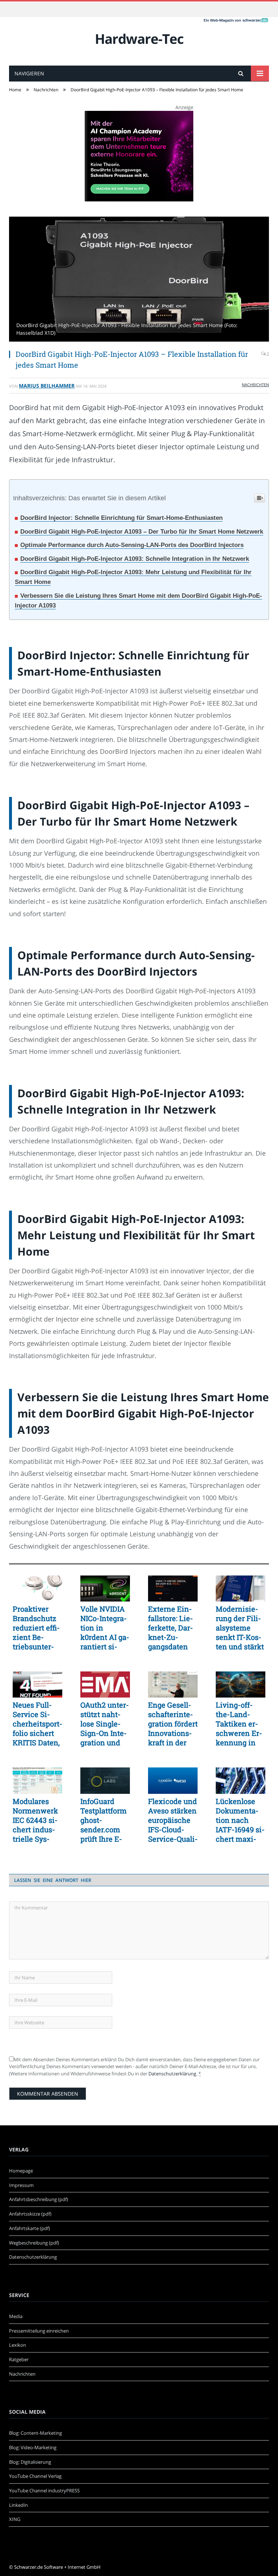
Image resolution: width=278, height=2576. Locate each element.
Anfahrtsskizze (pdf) (30, 2214)
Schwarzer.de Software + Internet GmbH (57, 2567)
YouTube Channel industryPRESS (44, 2491)
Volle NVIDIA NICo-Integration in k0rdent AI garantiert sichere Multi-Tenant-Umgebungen (105, 1628)
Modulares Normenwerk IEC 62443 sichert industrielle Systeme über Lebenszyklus (36, 1820)
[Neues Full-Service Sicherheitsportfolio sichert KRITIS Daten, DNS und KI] (37, 1684)
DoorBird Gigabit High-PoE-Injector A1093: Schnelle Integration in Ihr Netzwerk (135, 559)
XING (15, 2519)
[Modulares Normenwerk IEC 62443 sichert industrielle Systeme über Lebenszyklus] (37, 1780)
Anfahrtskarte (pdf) (30, 2228)
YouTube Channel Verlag (35, 2476)
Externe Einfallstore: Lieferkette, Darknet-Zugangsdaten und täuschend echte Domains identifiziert (171, 1628)
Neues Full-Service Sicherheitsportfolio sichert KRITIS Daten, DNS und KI (37, 1724)
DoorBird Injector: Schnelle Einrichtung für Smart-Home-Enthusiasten (121, 518)
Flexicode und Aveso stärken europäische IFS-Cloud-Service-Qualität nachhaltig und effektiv (173, 1820)
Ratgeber (19, 2359)
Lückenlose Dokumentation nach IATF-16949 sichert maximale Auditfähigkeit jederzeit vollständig (240, 1820)
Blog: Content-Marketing (35, 2433)
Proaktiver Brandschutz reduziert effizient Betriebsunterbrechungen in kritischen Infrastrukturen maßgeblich (36, 1628)
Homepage (21, 2171)
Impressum (21, 2185)
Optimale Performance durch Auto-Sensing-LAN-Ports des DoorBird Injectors (132, 545)
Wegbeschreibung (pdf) (34, 2243)
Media (16, 2316)
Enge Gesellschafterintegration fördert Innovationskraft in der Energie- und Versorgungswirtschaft (173, 1724)
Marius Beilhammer (47, 386)
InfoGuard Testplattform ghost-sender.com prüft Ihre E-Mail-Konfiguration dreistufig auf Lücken (105, 1820)
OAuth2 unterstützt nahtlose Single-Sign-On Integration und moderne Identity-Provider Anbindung (105, 1724)
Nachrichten (255, 385)
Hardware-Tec (139, 39)
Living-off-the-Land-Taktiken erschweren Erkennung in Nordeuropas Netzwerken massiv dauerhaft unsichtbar (240, 1724)
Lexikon (18, 2345)
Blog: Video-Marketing (33, 2447)
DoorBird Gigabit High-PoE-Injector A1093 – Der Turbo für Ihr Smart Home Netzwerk (142, 532)
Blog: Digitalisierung (30, 2462)
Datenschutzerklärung (172, 2074)
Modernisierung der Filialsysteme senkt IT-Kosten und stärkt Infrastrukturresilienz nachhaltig (240, 1628)
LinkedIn (18, 2505)
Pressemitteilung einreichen (39, 2331)
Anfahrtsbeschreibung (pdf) (39, 2199)
